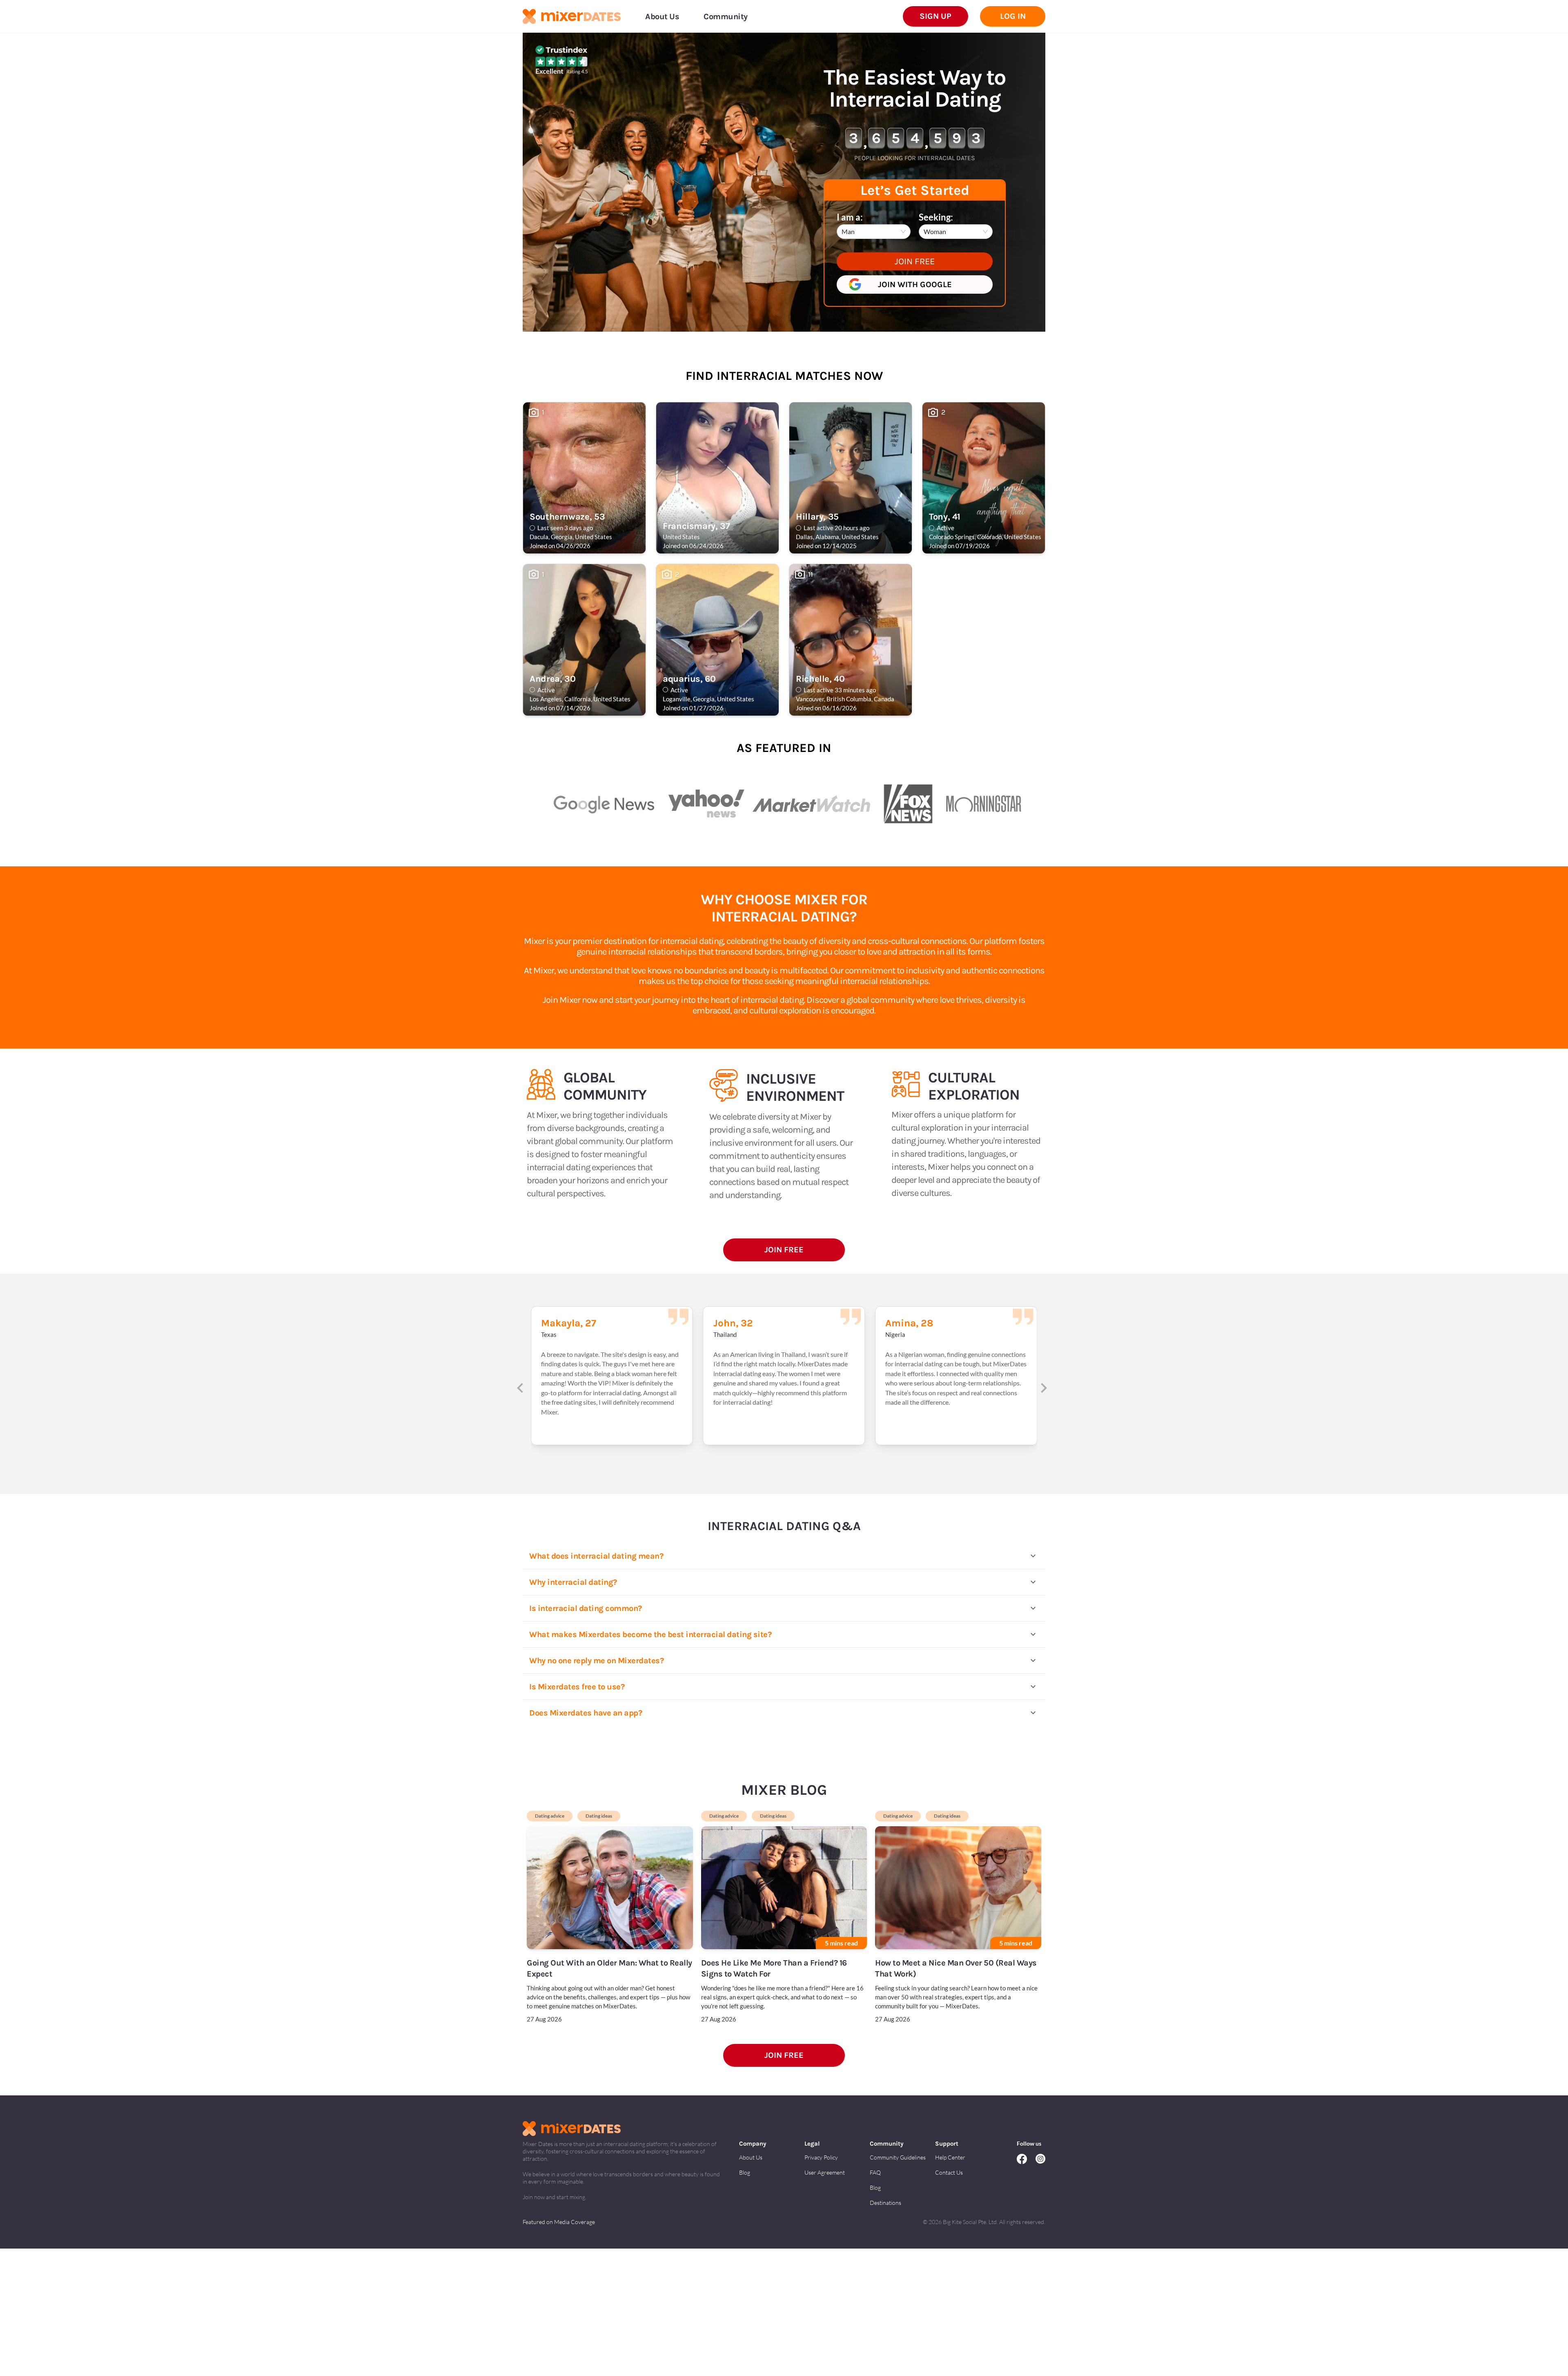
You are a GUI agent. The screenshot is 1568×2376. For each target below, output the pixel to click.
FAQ (875, 2172)
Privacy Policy (821, 2157)
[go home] (572, 17)
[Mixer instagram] (1040, 2160)
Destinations (885, 2203)
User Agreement (825, 2172)
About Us (751, 2157)
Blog (745, 2172)
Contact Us (949, 2172)
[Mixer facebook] (1026, 2160)
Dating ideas (599, 1816)
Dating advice (550, 1816)
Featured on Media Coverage (559, 2222)
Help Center (950, 2157)
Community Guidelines (898, 2157)
